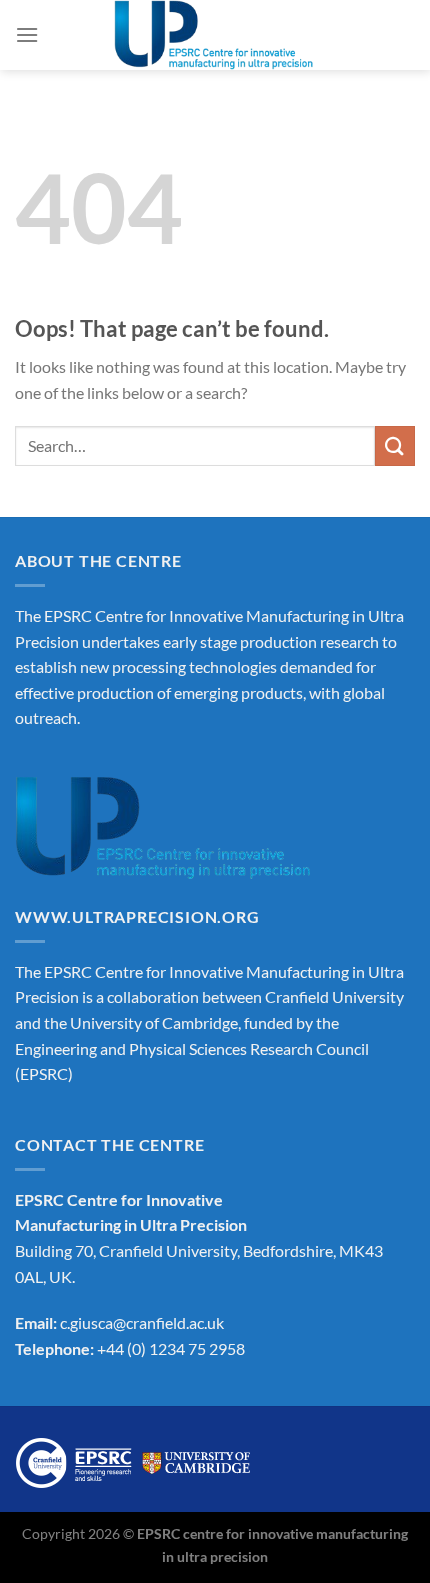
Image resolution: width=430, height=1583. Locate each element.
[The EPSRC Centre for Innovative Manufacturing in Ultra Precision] (215, 35)
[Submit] (395, 445)
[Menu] (27, 34)
